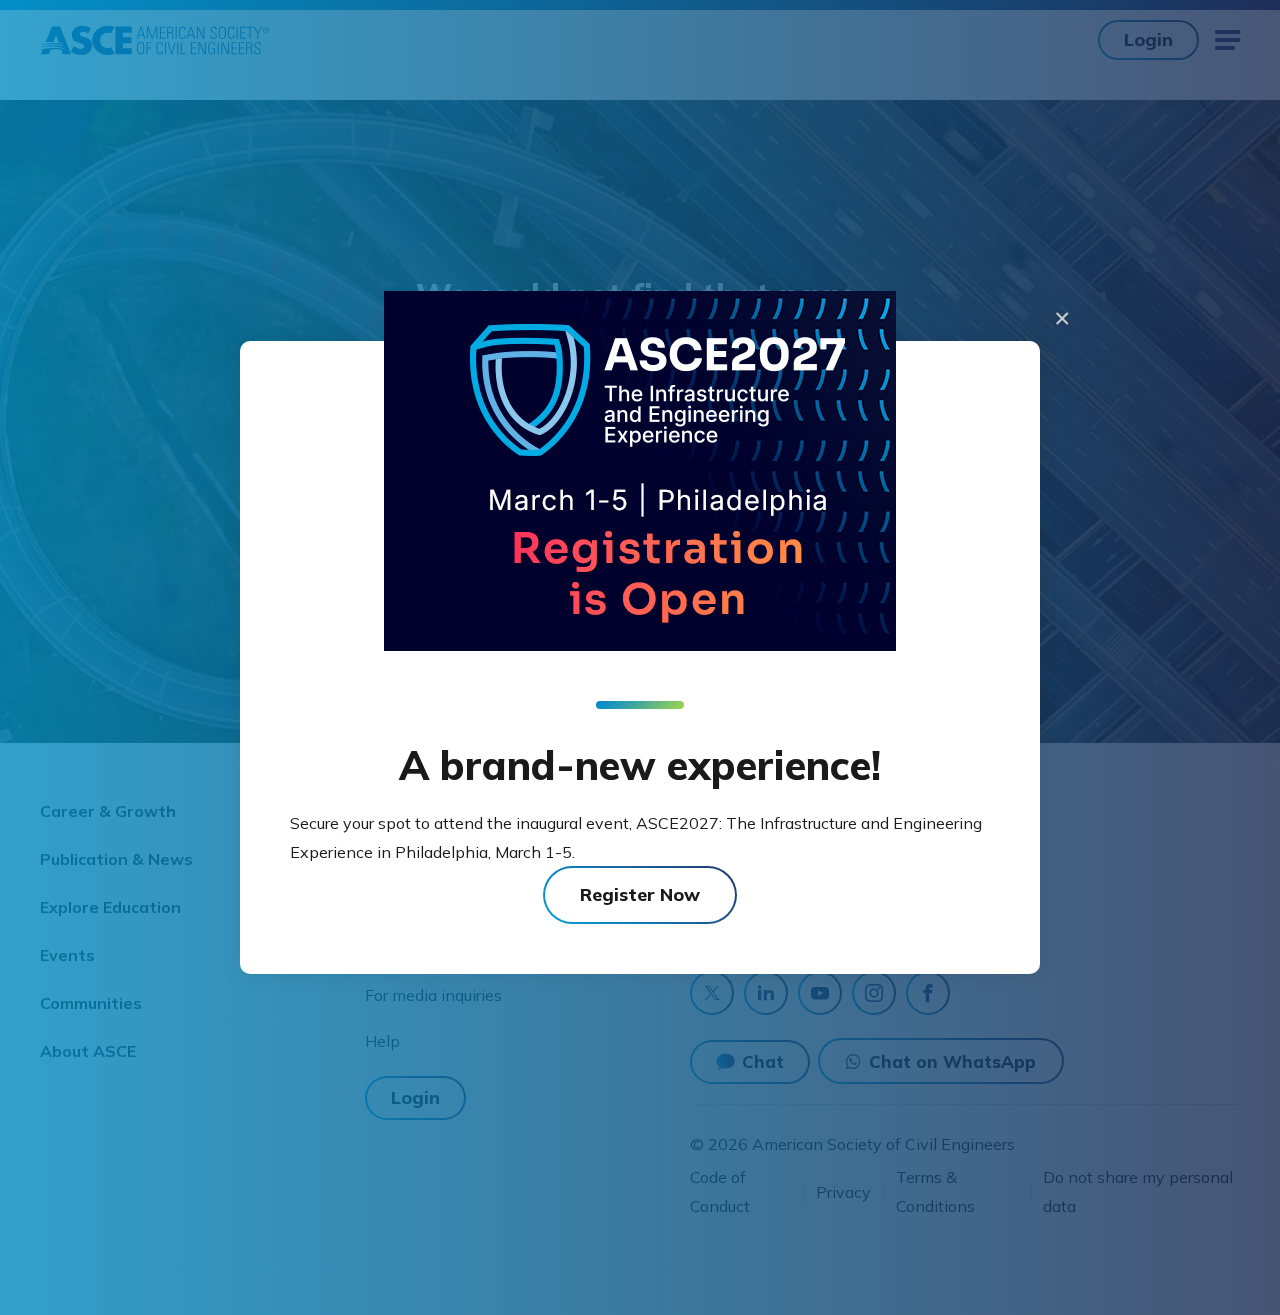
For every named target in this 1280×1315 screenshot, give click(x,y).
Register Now (640, 894)
